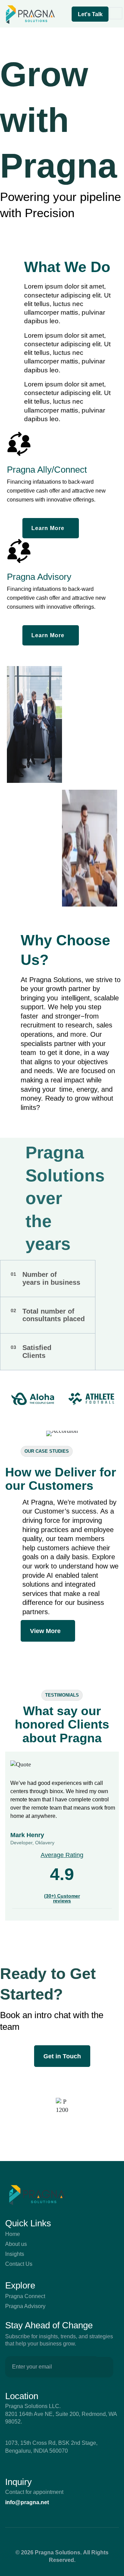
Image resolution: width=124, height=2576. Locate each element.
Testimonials (62, 1695)
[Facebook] (62, 2538)
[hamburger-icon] (116, 13)
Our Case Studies (47, 1451)
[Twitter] (77, 2538)
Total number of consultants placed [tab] (48, 1315)
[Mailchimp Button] (105, 2367)
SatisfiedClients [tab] (31, 1352)
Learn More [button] (48, 528)
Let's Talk (90, 14)
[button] (67, 14)
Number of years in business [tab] (45, 1278)
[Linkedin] (47, 2538)
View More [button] (45, 1631)
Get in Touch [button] (62, 2056)
